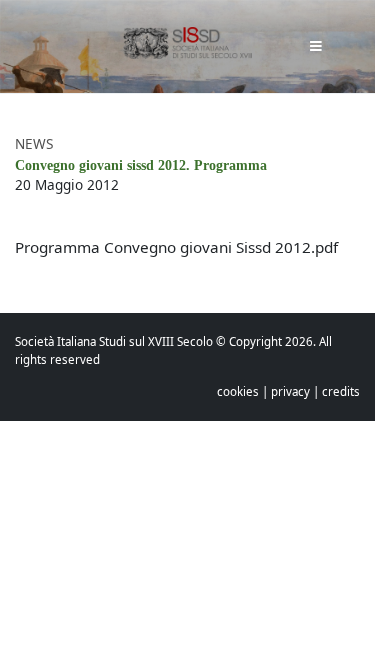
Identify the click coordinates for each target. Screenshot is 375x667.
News (34, 143)
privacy (290, 391)
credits (341, 391)
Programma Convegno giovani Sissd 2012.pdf (176, 247)
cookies (238, 391)
